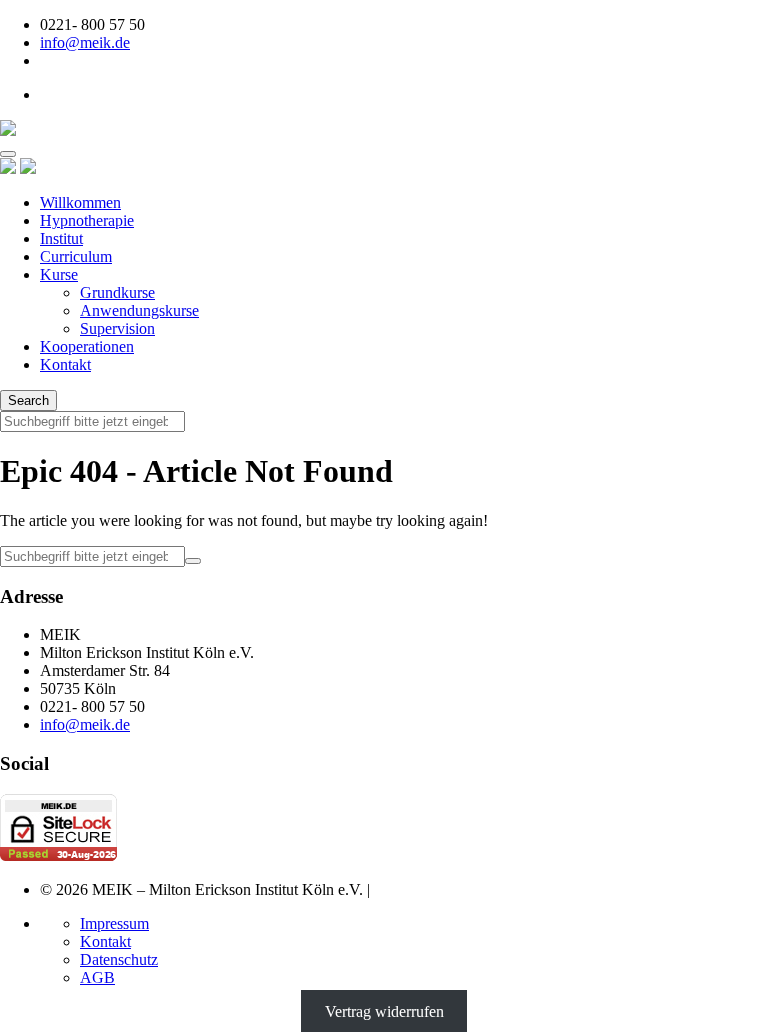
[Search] (193, 561)
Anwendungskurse (139, 310)
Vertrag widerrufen (384, 1011)
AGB (97, 977)
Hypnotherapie (87, 220)
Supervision (117, 328)
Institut (61, 238)
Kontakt (65, 364)
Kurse (59, 274)
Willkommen (80, 202)
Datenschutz (119, 959)
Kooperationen (87, 346)
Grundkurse (117, 292)
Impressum (114, 923)
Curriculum (76, 256)
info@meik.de (85, 42)
